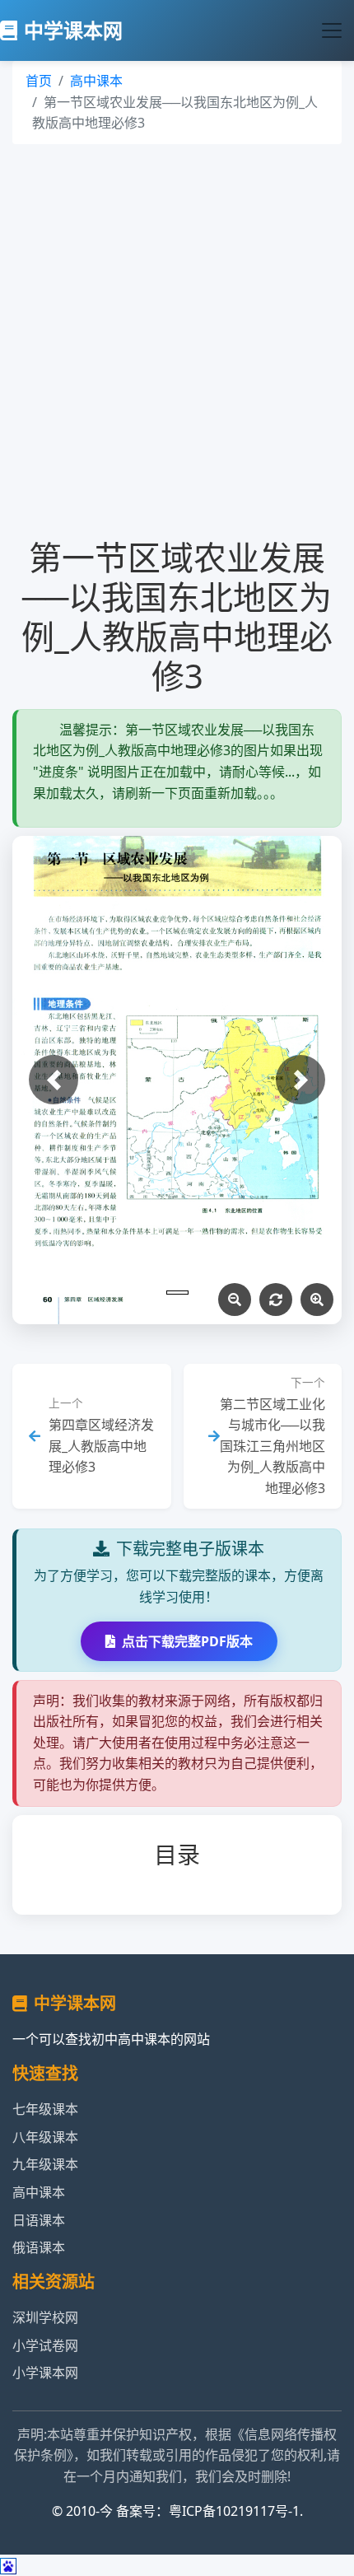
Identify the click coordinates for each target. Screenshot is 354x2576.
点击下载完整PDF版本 (187, 1641)
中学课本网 (73, 30)
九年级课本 (45, 2164)
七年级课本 (45, 2109)
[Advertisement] (177, 341)
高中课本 (96, 81)
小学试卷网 (45, 2345)
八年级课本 (45, 2137)
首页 (39, 81)
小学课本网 (45, 2373)
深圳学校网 (45, 2317)
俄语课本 (39, 2247)
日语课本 (39, 2220)
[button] (54, 1080)
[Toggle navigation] (332, 30)
